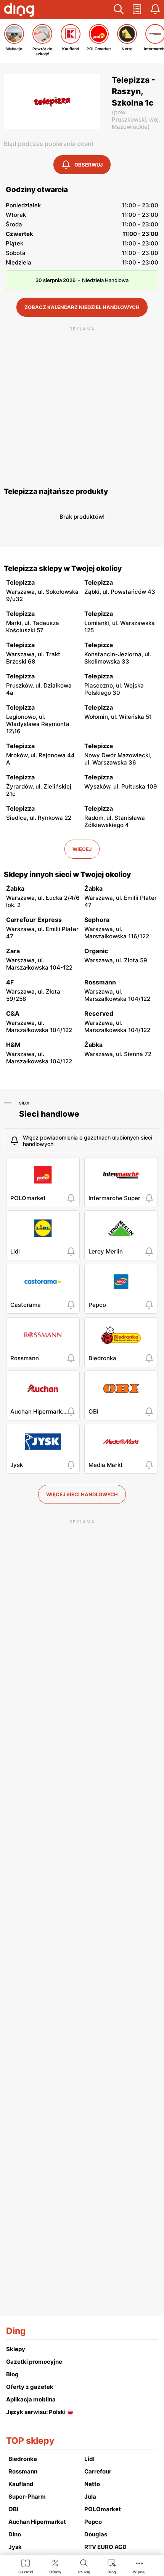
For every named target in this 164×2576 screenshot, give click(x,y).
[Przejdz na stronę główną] (19, 11)
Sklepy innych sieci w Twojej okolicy (67, 874)
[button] (119, 10)
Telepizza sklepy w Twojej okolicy (63, 568)
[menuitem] (26, 2566)
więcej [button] (82, 849)
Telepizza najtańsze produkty (56, 491)
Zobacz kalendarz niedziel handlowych (82, 307)
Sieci (24, 1103)
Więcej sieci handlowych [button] (82, 1494)
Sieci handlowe (49, 1114)
